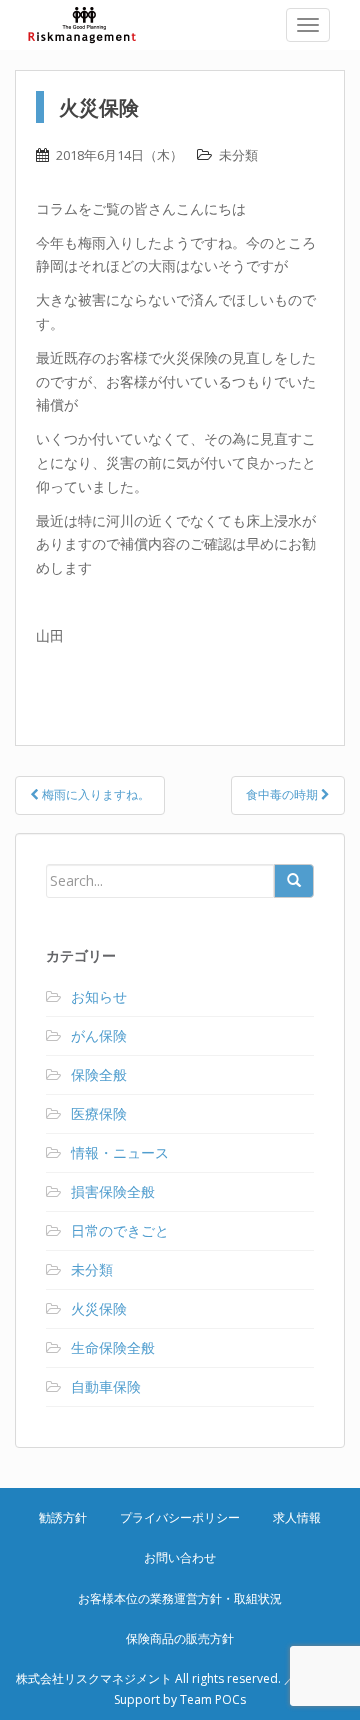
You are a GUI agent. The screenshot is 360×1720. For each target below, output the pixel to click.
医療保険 (99, 1113)
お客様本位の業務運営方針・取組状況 (180, 1598)
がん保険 (99, 1035)
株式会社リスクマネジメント (95, 25)
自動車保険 (106, 1386)
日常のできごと (120, 1230)
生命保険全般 (113, 1347)
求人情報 (297, 1517)
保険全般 (99, 1074)
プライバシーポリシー (180, 1517)
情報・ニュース (120, 1152)
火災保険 (99, 1308)
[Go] (294, 881)
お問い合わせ (180, 1557)
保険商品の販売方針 (180, 1638)
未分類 (238, 155)
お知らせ (99, 996)
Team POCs (213, 1699)
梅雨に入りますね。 (94, 794)
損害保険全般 (113, 1191)
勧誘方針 (63, 1517)
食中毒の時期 (283, 794)
